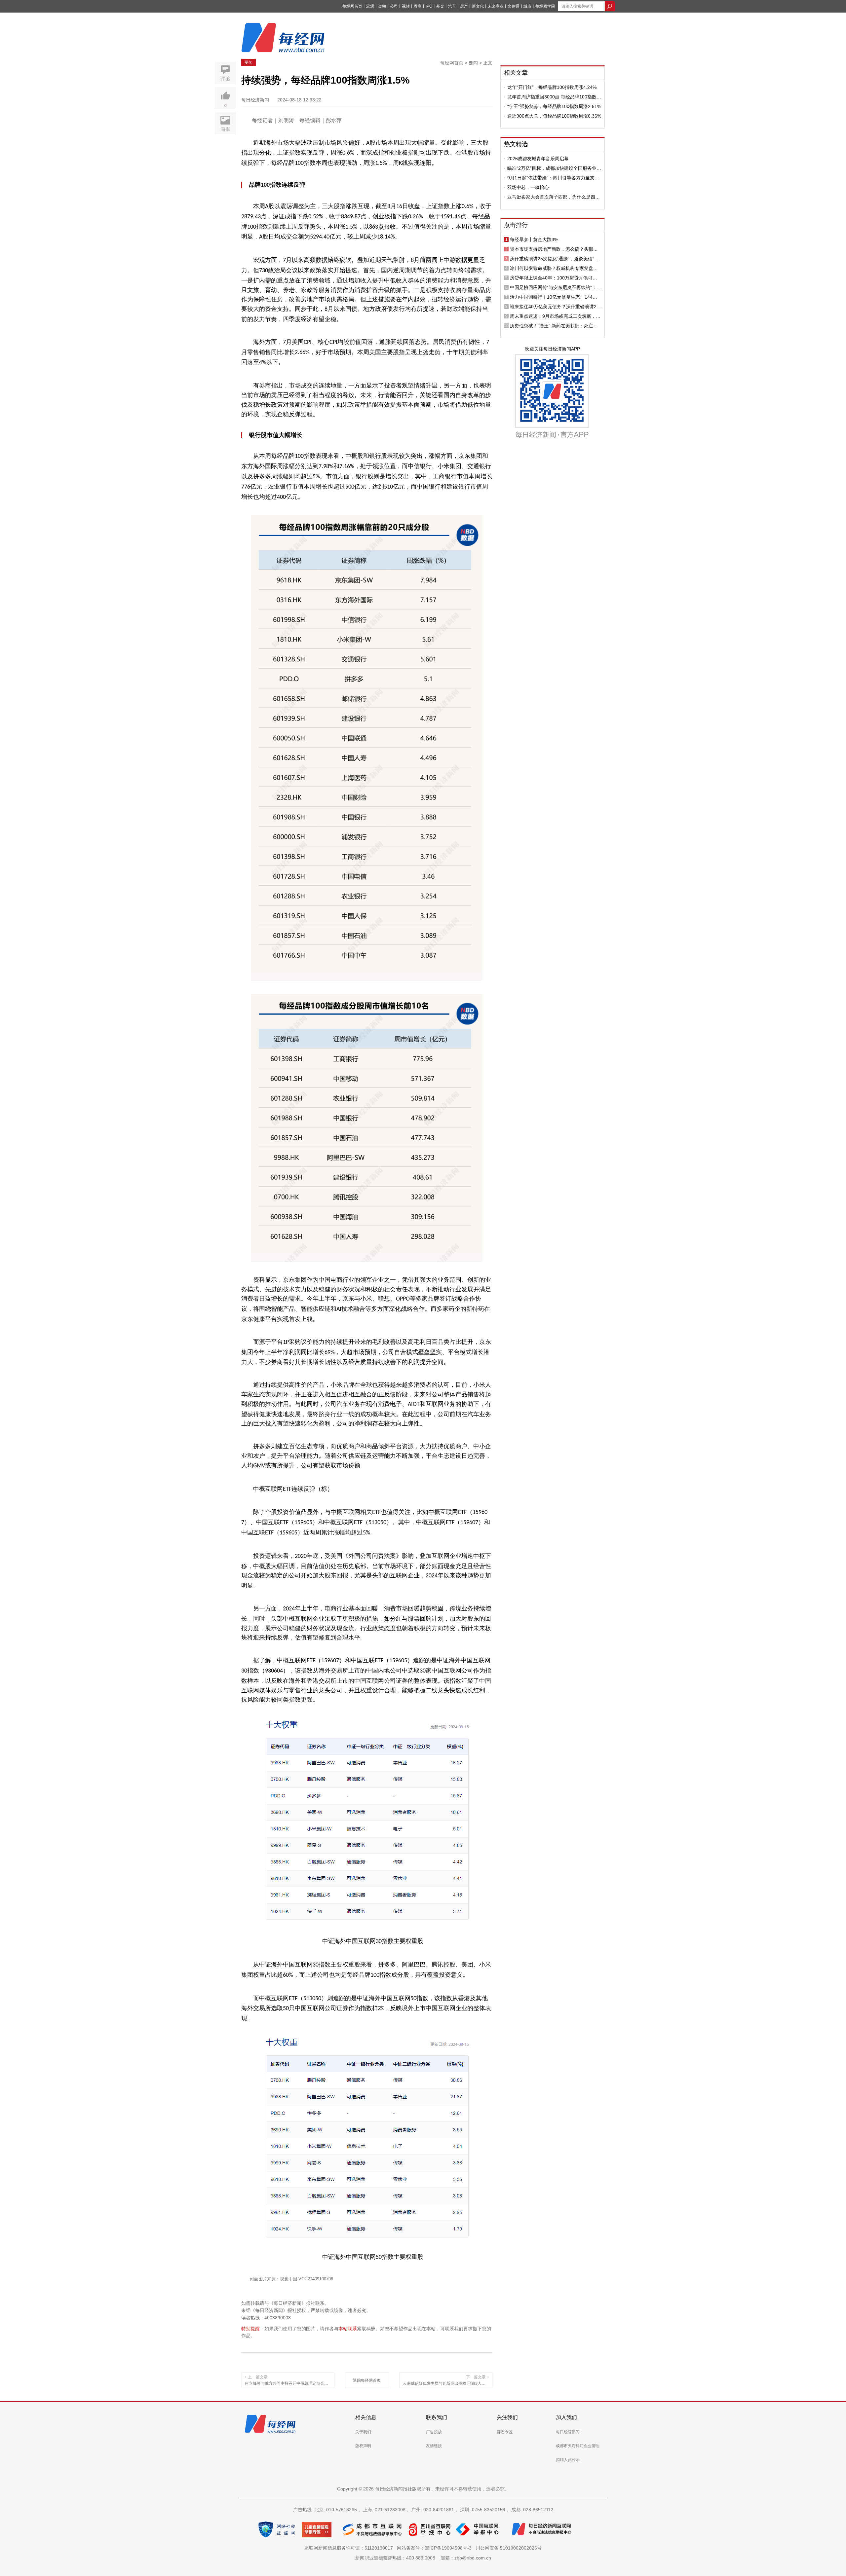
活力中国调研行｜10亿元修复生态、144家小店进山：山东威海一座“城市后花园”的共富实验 (556, 297)
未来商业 (496, 6)
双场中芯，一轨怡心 (528, 187)
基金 (440, 6)
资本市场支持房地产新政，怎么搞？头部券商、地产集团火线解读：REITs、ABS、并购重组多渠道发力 (555, 249)
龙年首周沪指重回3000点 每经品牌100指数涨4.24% (554, 97)
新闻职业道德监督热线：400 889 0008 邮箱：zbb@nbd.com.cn (423, 2558)
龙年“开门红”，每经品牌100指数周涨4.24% (552, 87)
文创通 (514, 6)
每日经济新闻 (568, 2432)
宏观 (370, 6)
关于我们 (363, 2432)
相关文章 (516, 73)
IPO (429, 6)
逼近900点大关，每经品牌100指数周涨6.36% (554, 116)
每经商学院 (545, 6)
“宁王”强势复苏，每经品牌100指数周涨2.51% (554, 106)
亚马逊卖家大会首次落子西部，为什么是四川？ (551, 197)
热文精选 (516, 144)
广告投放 (434, 2432)
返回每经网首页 (367, 2380)
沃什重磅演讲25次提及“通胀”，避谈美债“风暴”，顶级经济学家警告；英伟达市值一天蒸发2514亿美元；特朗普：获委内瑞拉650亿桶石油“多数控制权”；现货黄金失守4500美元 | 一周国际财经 (555, 259)
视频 (406, 6)
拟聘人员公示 (568, 2460)
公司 (394, 6)
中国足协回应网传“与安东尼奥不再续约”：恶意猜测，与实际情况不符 (556, 287)
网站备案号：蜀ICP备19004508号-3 (436, 2548)
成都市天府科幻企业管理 (578, 2446)
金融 (382, 6)
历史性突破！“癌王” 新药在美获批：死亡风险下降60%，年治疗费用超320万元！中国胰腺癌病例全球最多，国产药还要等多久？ (556, 326)
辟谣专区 (505, 2432)
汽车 (452, 6)
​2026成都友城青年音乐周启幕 (538, 159)
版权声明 (363, 2446)
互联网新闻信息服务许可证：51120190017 (350, 2548)
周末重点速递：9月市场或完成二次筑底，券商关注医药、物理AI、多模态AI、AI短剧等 (555, 316)
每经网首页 (352, 6)
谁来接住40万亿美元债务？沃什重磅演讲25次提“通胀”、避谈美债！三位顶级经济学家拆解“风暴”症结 (556, 307)
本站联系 (348, 2329)
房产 (464, 6)
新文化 (478, 6)
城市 (527, 6)
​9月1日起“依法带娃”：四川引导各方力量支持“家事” (553, 178)
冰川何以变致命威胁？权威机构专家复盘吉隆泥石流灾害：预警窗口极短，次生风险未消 (554, 268)
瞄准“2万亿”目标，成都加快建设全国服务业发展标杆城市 (554, 168)
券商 (418, 6)
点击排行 (516, 225)
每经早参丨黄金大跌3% (534, 239)
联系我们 (437, 2417)
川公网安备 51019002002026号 (509, 2548)
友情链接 (434, 2446)
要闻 (249, 62)
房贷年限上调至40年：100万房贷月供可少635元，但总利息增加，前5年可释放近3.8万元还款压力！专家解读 (556, 278)
